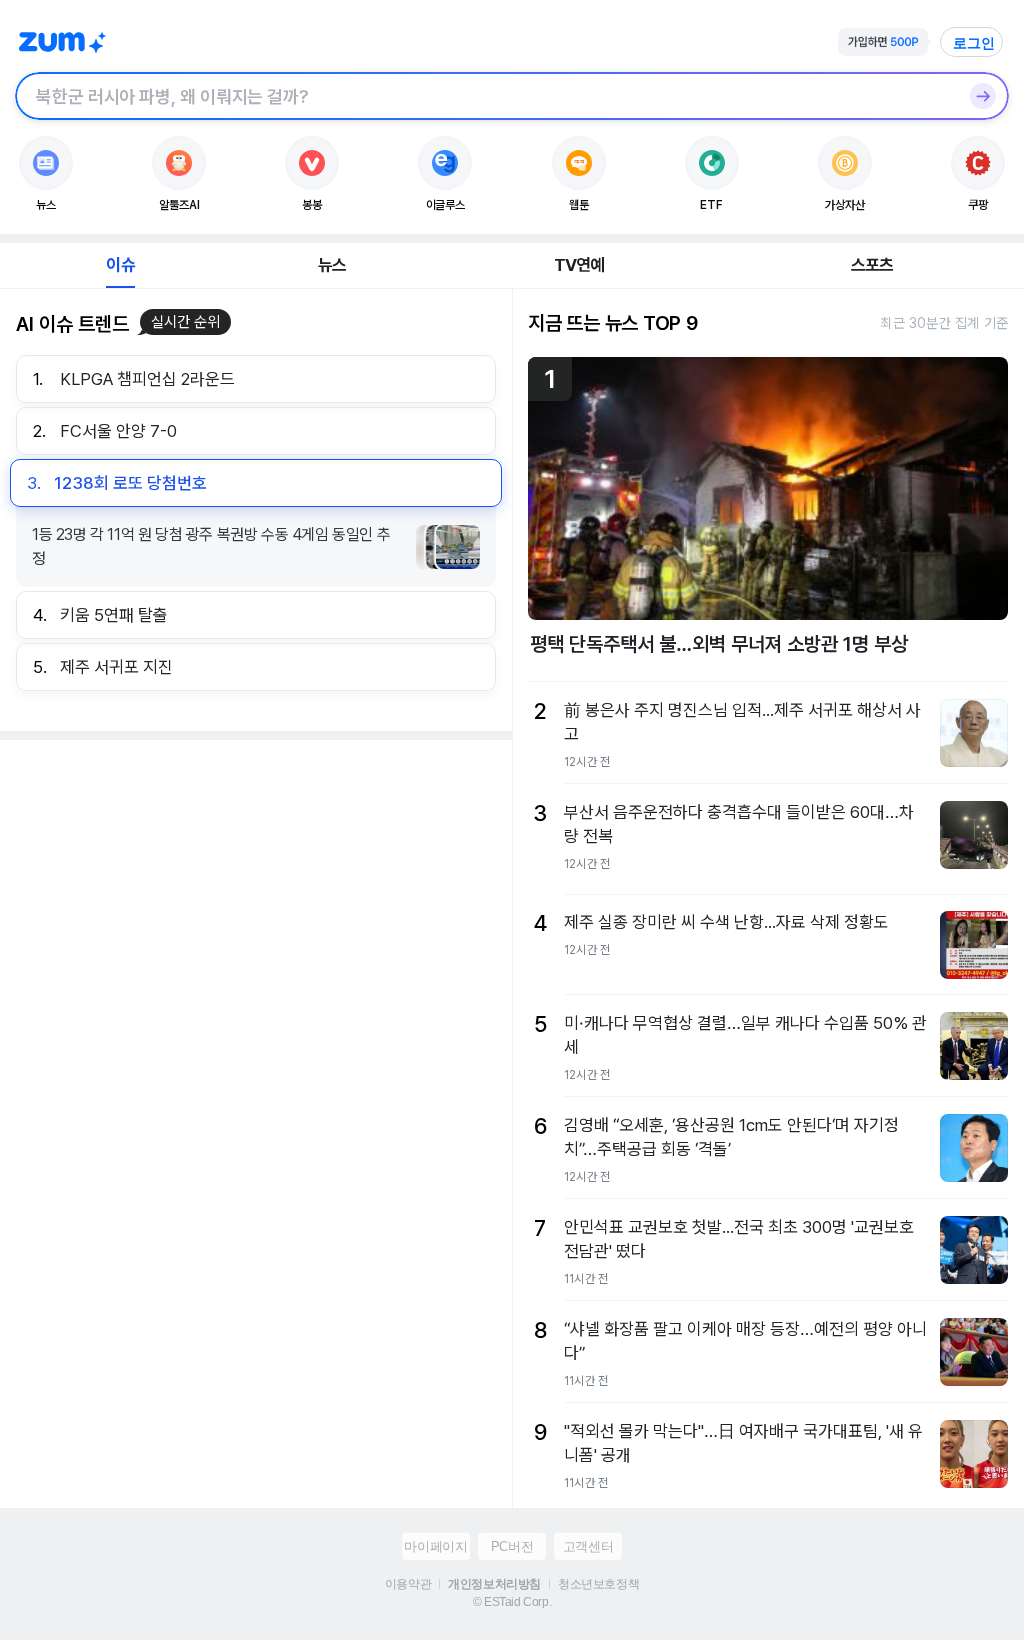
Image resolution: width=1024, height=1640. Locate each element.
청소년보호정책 (598, 1584)
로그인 (974, 43)
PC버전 (512, 1546)
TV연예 (579, 265)
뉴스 (332, 265)
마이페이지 (435, 1546)
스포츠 (872, 265)
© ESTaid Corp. (512, 1602)
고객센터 (588, 1546)
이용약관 (408, 1584)
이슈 (120, 265)
